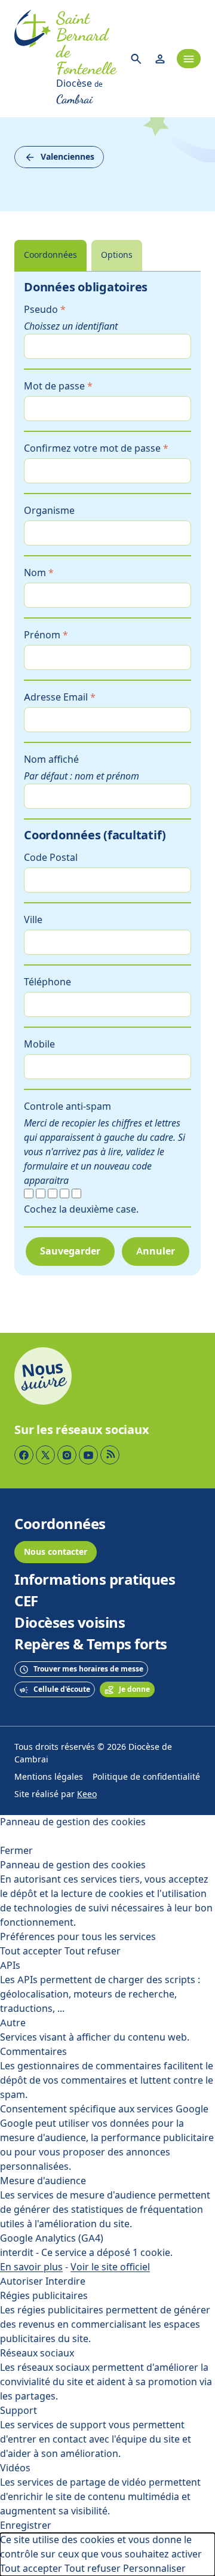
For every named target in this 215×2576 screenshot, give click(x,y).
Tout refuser (93, 1951)
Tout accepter (31, 1951)
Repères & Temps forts (91, 1645)
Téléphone (47, 982)
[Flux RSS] (110, 1455)
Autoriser (21, 2281)
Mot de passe (58, 386)
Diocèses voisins (70, 1623)
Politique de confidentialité (146, 1777)
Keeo (87, 1794)
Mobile (39, 1044)
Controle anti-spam (67, 1106)
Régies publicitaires (44, 2296)
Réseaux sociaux (37, 2353)
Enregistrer (26, 2525)
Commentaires (33, 2052)
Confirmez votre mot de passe (96, 448)
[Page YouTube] (88, 1455)
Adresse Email (60, 697)
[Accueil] (33, 59)
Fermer (16, 1851)
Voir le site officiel (110, 2267)
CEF (26, 1601)
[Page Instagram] (67, 1455)
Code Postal (51, 858)
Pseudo (45, 310)
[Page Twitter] (45, 1455)
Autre (13, 2023)
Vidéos (15, 2468)
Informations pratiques (95, 1580)
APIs (10, 1966)
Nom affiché (51, 759)
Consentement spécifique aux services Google (104, 2109)
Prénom (46, 635)
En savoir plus (31, 2267)
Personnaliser (154, 2569)
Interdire (65, 2281)
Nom (39, 573)
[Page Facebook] (24, 1455)
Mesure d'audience (43, 2181)
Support (19, 2411)
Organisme (49, 511)
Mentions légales (49, 1777)
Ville (33, 920)
